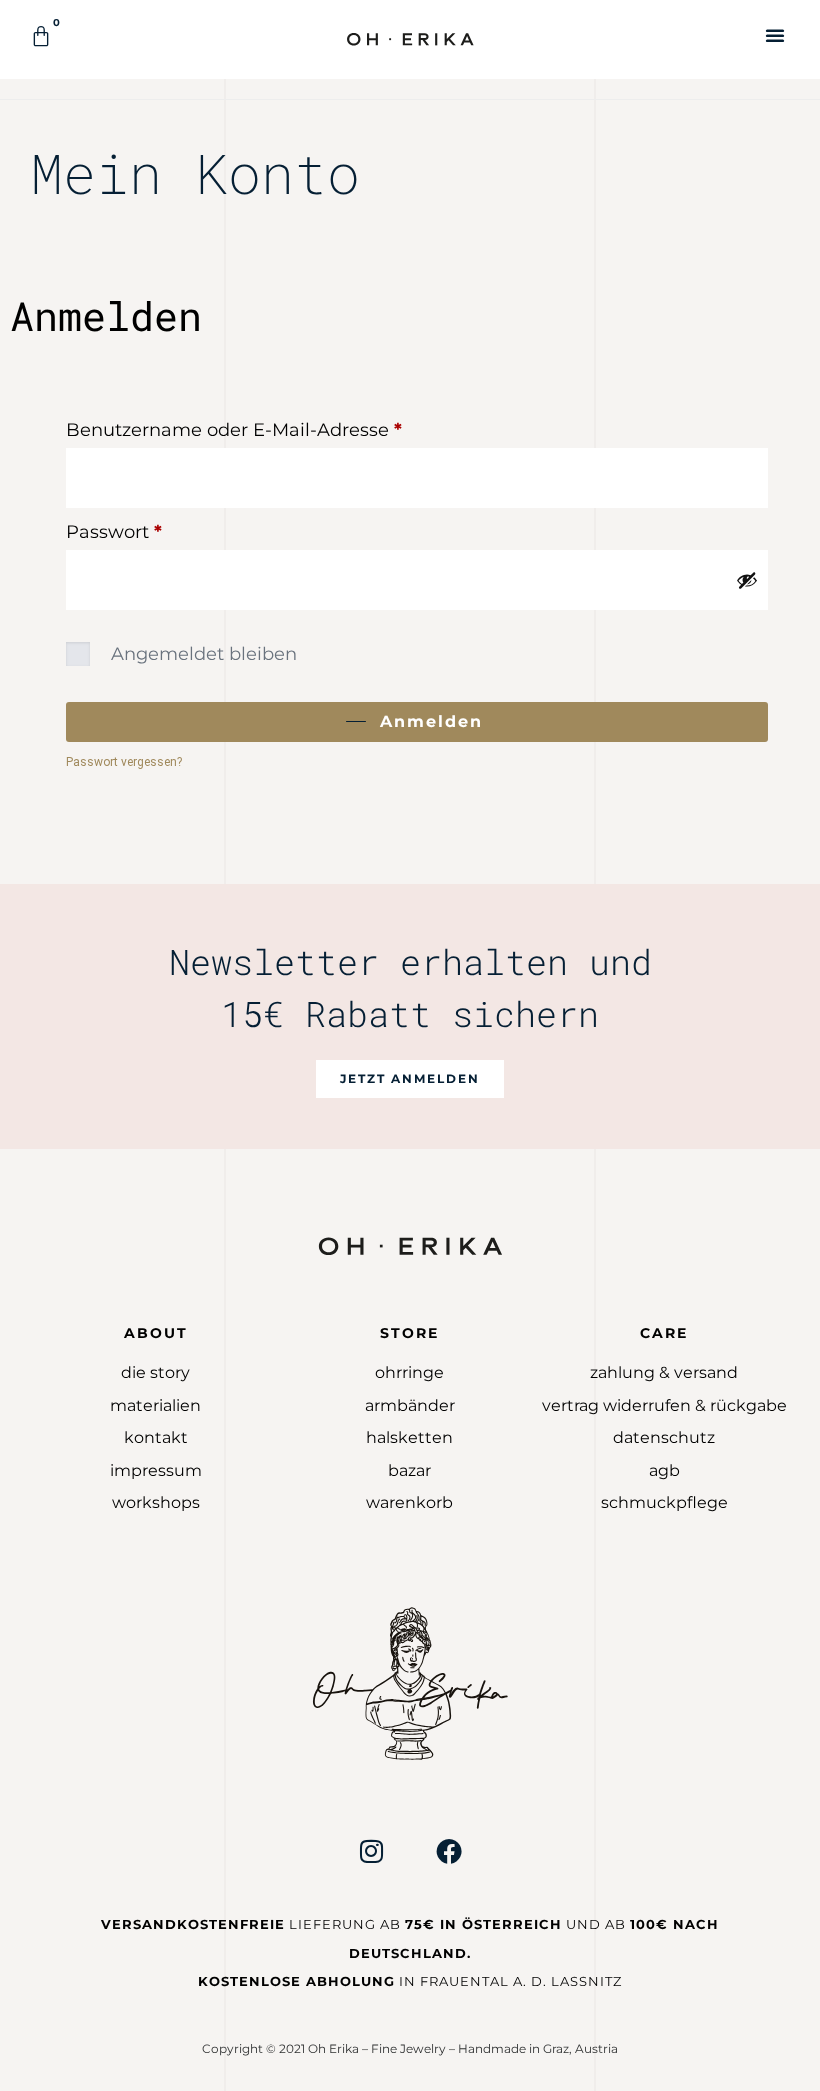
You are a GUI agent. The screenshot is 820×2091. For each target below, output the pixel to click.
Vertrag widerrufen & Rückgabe (664, 1405)
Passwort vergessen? (124, 762)
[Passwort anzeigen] (747, 580)
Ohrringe (409, 1372)
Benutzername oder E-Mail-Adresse (286, 426)
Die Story (155, 1372)
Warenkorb (409, 1502)
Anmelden (431, 721)
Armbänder (410, 1405)
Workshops (156, 1502)
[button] (775, 35)
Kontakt (156, 1437)
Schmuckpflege (664, 1502)
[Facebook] (449, 1851)
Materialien (155, 1405)
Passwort (166, 528)
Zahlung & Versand (664, 1372)
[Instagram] (371, 1851)
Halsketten (409, 1437)
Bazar (409, 1470)
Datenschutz (664, 1437)
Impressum (156, 1470)
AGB (664, 1470)
